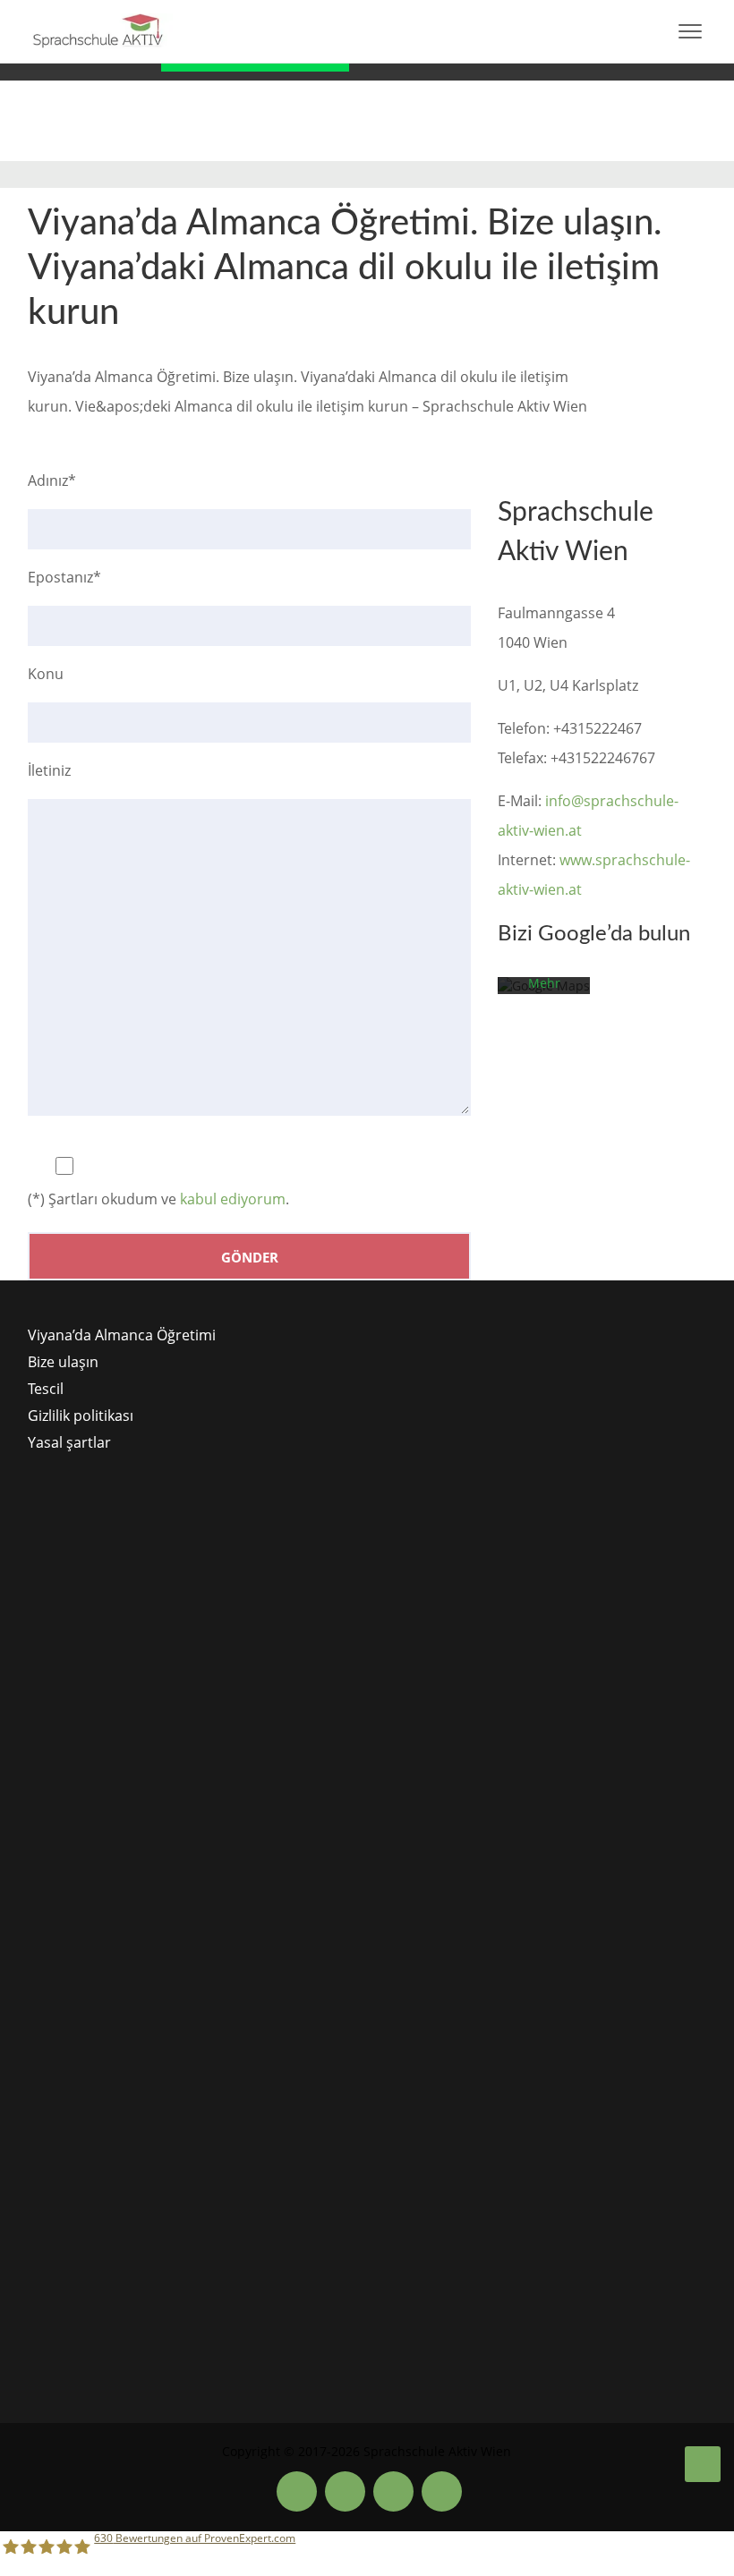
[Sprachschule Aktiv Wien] (703, 2464)
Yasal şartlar (69, 1442)
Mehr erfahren (544, 991)
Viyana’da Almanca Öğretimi (122, 1335)
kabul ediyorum (233, 1199)
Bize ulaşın (63, 1362)
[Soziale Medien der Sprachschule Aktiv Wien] (297, 2491)
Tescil (46, 1389)
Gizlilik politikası (81, 1416)
